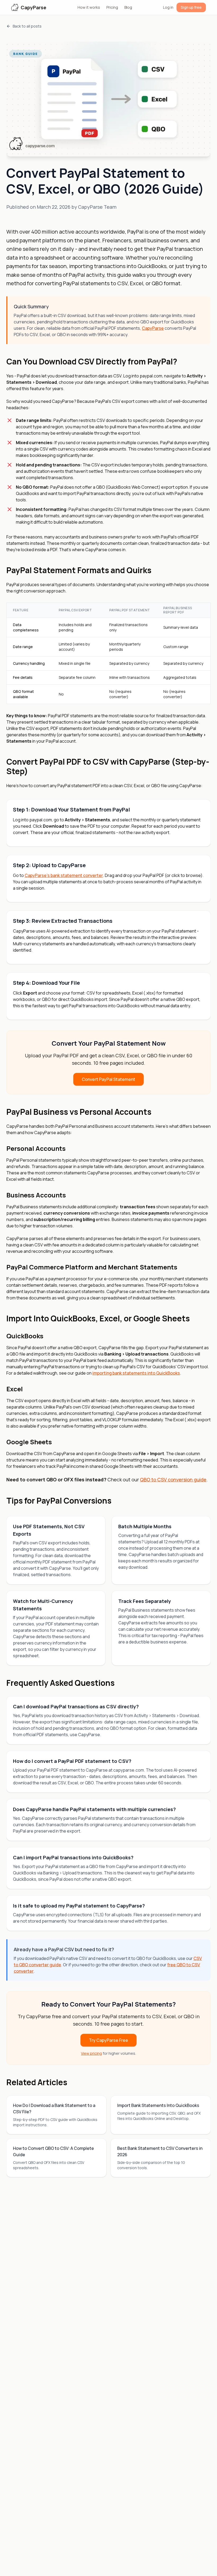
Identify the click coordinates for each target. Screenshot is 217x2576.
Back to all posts (27, 26)
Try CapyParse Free (108, 2040)
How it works (89, 7)
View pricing (91, 2053)
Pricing (112, 7)
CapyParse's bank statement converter (64, 875)
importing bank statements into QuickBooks (136, 1373)
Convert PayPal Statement (108, 1079)
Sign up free (191, 7)
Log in (168, 7)
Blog (128, 7)
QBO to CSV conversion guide (173, 1479)
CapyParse (153, 328)
